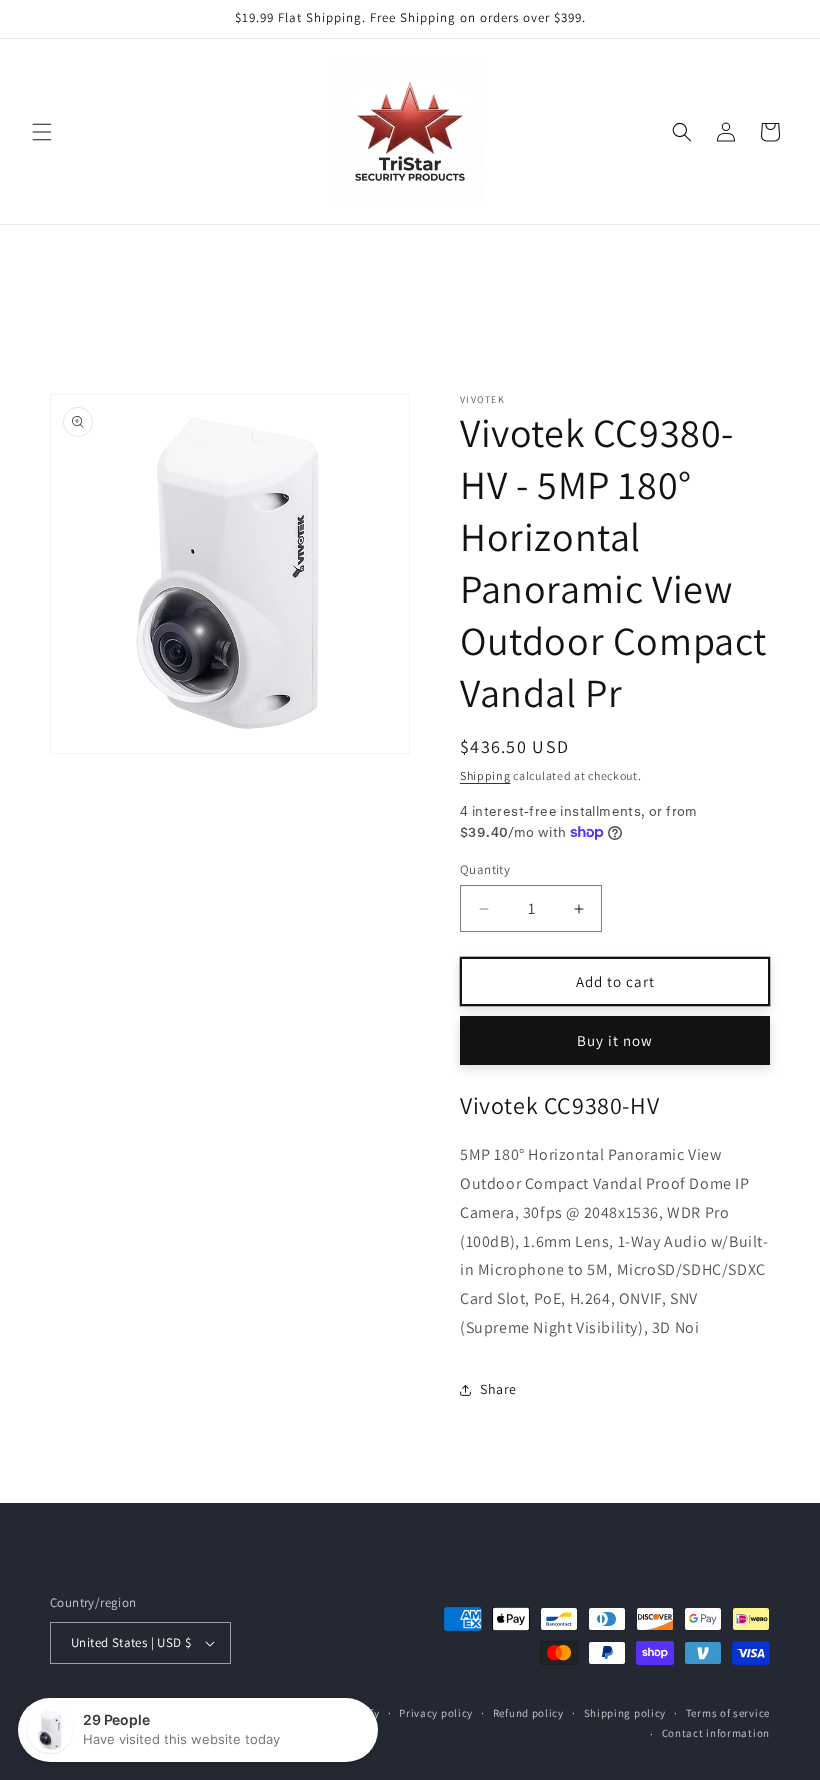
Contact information (716, 1733)
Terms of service (728, 1713)
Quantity (485, 869)
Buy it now (615, 1040)
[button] (42, 132)
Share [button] (498, 1389)
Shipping (485, 775)
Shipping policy (625, 1713)
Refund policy (528, 1713)
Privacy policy (436, 1713)
